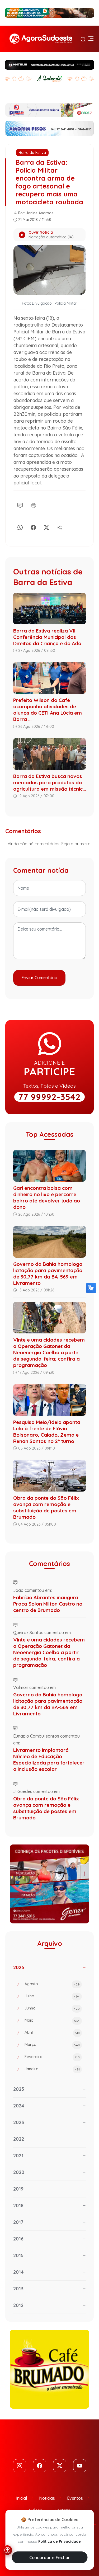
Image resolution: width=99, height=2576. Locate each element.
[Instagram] (20, 2466)
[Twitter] (60, 2466)
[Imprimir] (33, 505)
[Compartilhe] (60, 527)
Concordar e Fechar (50, 2558)
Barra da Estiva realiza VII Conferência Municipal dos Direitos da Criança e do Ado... (49, 637)
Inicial (22, 2498)
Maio (52, 2020)
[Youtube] (80, 2466)
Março (52, 2044)
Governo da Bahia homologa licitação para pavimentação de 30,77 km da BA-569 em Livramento (48, 1273)
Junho (52, 2008)
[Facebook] (33, 527)
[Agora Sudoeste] (41, 39)
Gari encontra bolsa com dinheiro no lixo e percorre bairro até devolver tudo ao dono (47, 1197)
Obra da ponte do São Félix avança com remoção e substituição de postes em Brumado (46, 1507)
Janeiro (52, 2069)
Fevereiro (52, 2057)
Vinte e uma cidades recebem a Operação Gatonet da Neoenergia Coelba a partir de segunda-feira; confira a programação (49, 1352)
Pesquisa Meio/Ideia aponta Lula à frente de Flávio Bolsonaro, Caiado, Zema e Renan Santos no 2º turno (47, 1432)
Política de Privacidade (60, 2541)
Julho (52, 1996)
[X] (46, 527)
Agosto (52, 1984)
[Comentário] (20, 505)
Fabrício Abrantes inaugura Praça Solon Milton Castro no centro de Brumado (48, 1604)
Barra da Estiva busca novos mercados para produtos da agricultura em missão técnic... (49, 782)
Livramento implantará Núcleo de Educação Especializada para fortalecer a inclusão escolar (49, 1759)
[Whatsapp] (20, 527)
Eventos (75, 2498)
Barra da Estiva (32, 153)
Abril (52, 2032)
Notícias (47, 2498)
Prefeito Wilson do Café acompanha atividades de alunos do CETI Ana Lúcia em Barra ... (48, 710)
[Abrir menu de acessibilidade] (7, 2550)
